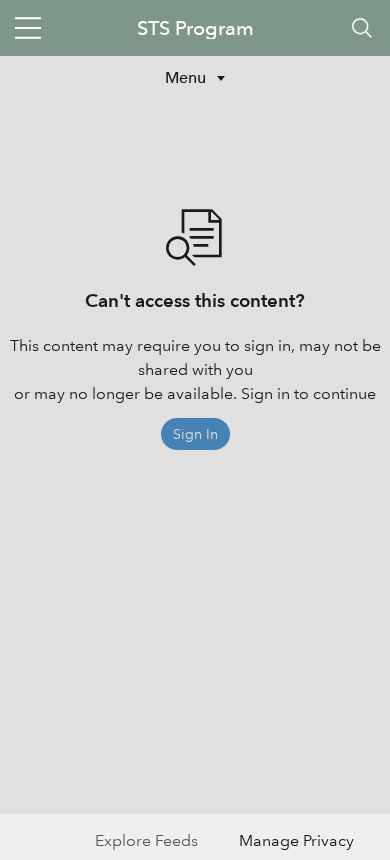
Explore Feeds (146, 840)
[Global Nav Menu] (28, 28)
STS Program (195, 28)
